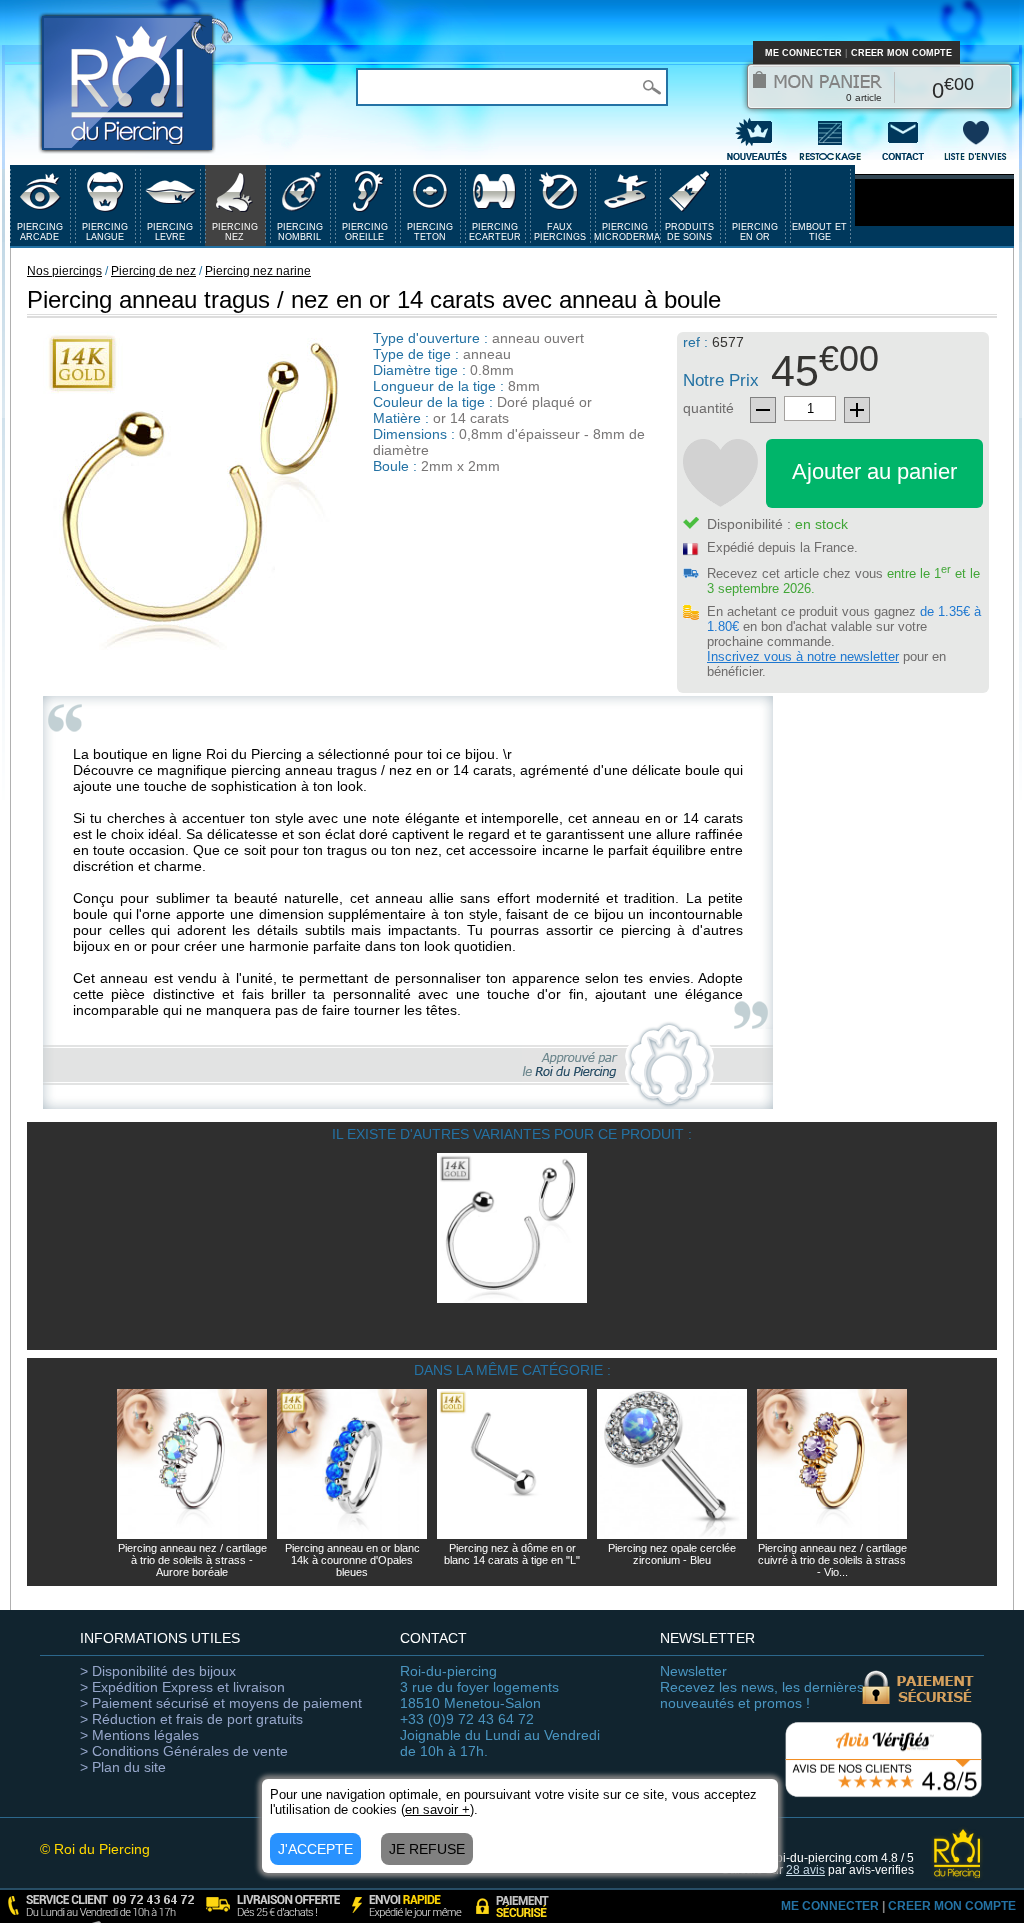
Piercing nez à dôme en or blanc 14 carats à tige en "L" (512, 1554)
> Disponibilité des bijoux (158, 1671)
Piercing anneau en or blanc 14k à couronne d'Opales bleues (352, 1560)
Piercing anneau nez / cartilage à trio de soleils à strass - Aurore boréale (192, 1560)
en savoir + (437, 1809)
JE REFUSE (427, 1849)
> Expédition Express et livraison (182, 1687)
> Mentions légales (139, 1735)
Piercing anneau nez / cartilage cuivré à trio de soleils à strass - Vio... (832, 1560)
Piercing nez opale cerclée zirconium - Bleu (672, 1554)
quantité (708, 408)
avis (805, 1870)
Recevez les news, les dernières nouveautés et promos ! (762, 1687)
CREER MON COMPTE (901, 53)
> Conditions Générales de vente (184, 1751)
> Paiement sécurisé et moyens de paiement (221, 1703)
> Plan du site (123, 1767)
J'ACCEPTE (315, 1849)
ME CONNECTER (803, 53)
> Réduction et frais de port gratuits (191, 1719)
